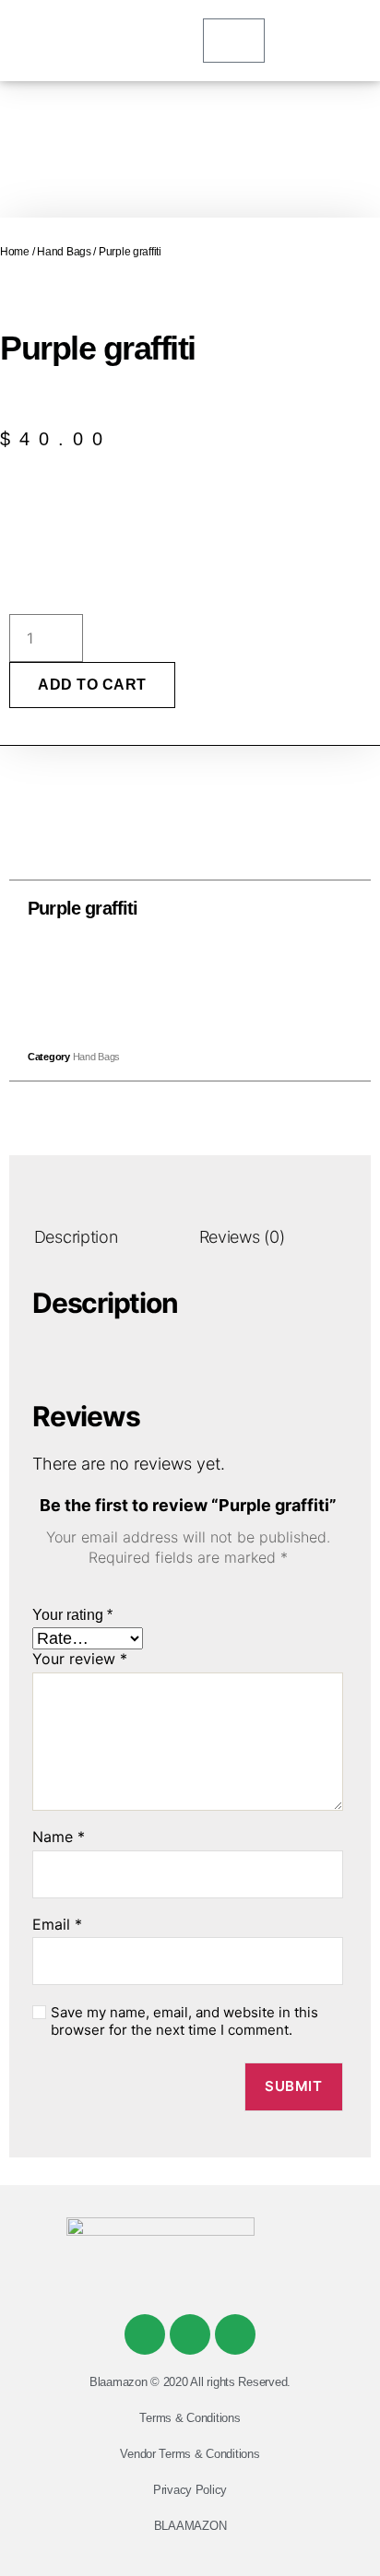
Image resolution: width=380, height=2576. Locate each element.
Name (59, 1837)
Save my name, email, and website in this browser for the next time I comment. (184, 2021)
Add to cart (92, 685)
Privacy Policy (190, 2490)
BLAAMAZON (190, 2526)
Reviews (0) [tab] (242, 1237)
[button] (149, 980)
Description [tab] (76, 1237)
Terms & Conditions (190, 2418)
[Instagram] (235, 2334)
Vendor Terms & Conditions (190, 2454)
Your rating (72, 1615)
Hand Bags (64, 252)
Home (15, 252)
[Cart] (234, 41)
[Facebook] (145, 2334)
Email (57, 1925)
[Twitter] (190, 2334)
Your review (80, 1660)
